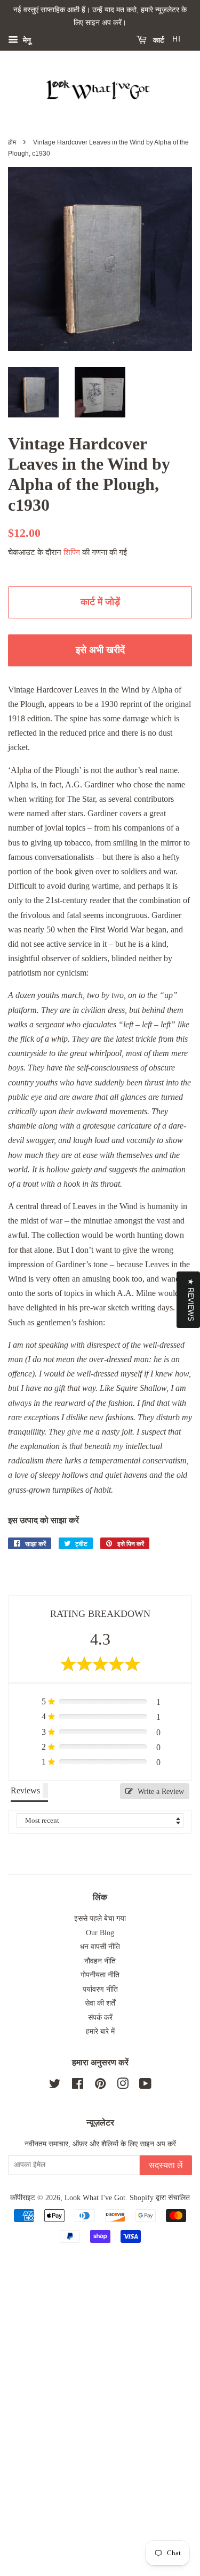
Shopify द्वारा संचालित (160, 2198)
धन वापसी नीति (100, 1947)
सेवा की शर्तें (100, 2003)
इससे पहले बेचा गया (100, 1918)
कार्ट (158, 40)
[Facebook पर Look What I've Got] (78, 2086)
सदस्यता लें (166, 2165)
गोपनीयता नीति (100, 1975)
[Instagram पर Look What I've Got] (123, 2086)
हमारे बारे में (100, 2031)
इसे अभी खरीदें (100, 650)
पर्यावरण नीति (100, 1989)
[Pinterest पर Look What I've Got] (100, 2086)
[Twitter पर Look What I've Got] (55, 2086)
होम (12, 142)
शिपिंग (72, 552)
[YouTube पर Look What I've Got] (145, 2086)
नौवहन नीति (100, 1961)
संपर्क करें (100, 2018)
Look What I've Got (95, 2198)
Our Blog (100, 1933)
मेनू (26, 40)
